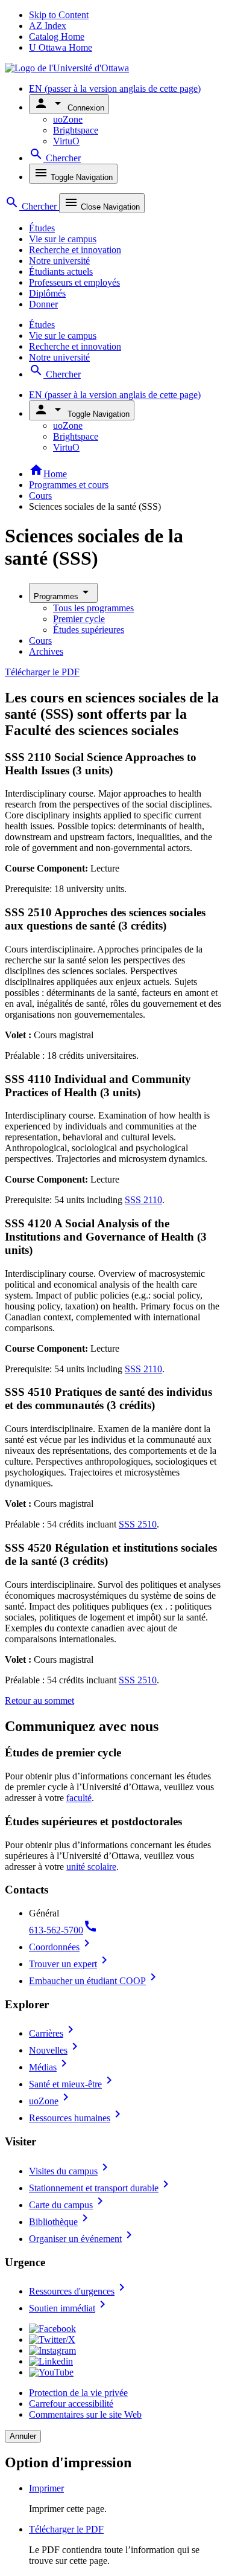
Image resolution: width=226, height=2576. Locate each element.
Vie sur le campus (63, 239)
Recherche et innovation (75, 250)
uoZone (68, 119)
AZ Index (48, 26)
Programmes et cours (69, 485)
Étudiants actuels (61, 271)
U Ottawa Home (61, 47)
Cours (40, 496)
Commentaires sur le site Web (85, 2414)
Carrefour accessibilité (71, 2404)
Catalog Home (57, 37)
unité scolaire (91, 1867)
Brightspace (76, 130)
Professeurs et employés (74, 282)
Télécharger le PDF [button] (66, 2529)
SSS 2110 (143, 1200)
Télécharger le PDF (42, 672)
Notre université (59, 261)
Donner (43, 304)
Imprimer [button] (46, 2488)
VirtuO (66, 141)
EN (115, 88)
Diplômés (47, 293)
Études (42, 228)
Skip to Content (59, 15)
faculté (79, 1798)
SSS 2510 (138, 1524)
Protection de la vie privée (78, 2393)
